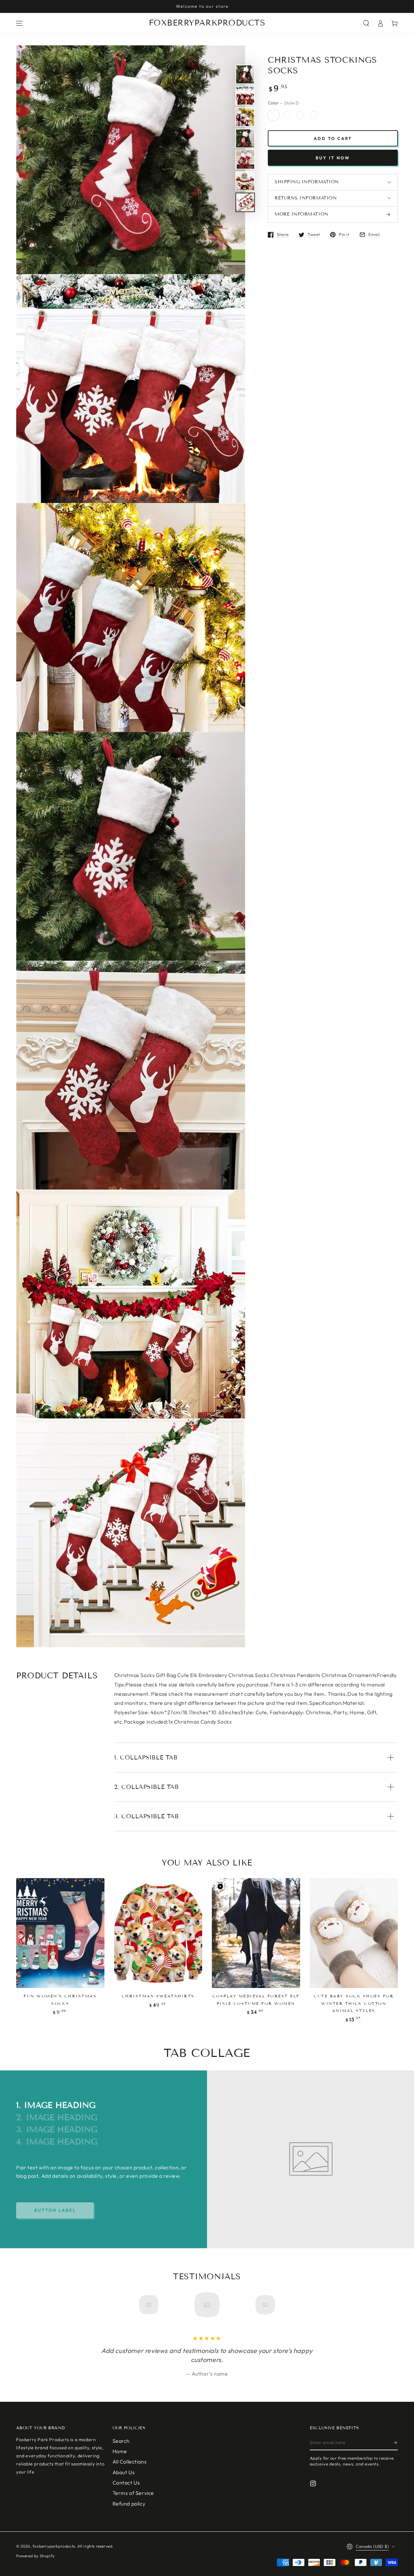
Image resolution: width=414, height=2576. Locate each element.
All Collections (130, 2462)
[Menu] (19, 23)
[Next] (321, 2305)
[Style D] (274, 115)
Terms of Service (133, 2493)
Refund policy (129, 2504)
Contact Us (126, 2483)
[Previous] (93, 2305)
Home (120, 2451)
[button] (366, 23)
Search (121, 2441)
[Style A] (313, 115)
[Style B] (300, 115)
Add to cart (333, 138)
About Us (124, 2472)
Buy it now (333, 158)
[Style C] (287, 115)
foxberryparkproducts (54, 2546)
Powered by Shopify (35, 2556)
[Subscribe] (396, 2443)
